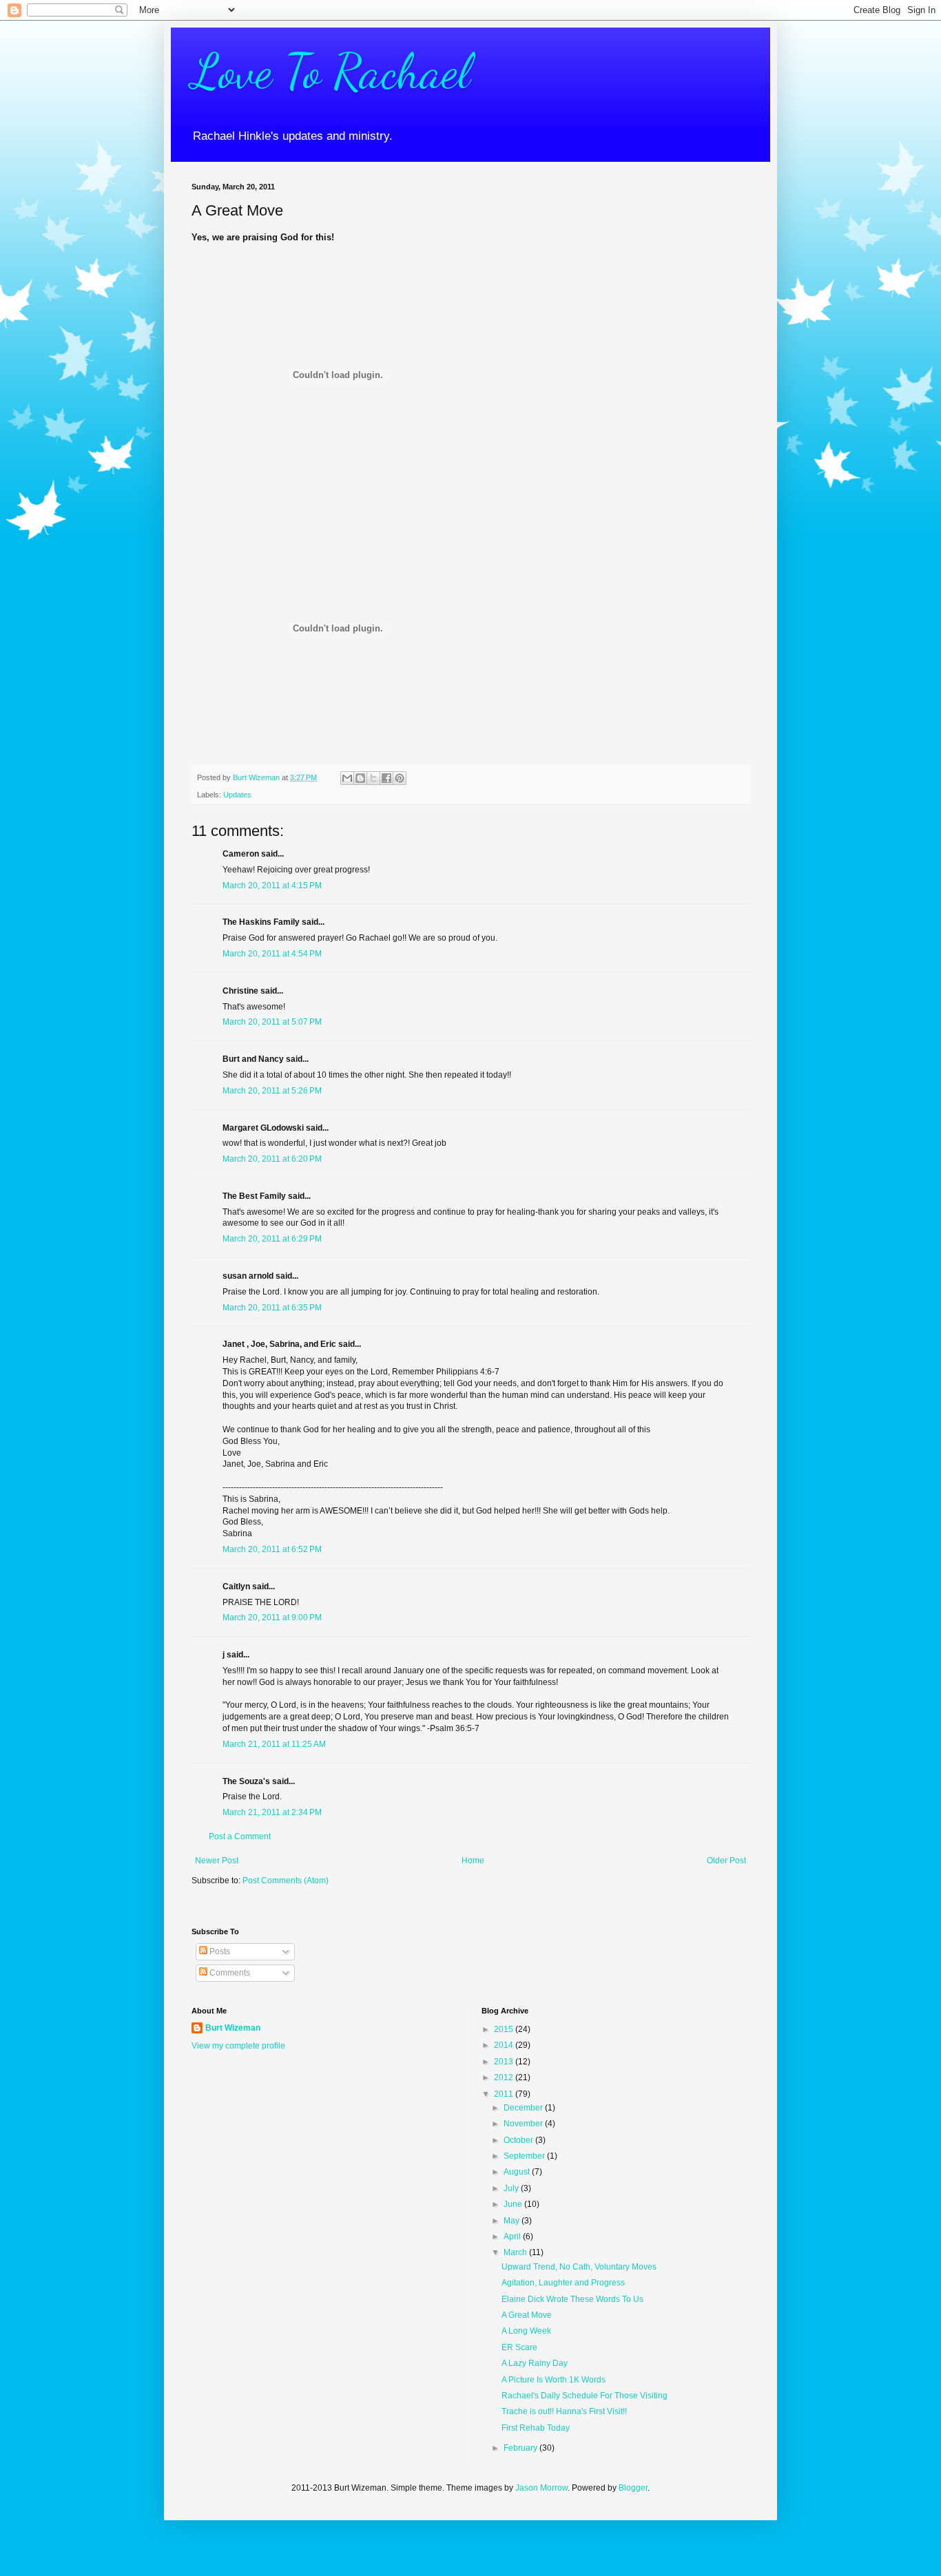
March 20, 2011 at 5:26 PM (272, 1091)
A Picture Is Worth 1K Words (554, 2380)
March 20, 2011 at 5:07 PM (272, 1022)
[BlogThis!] (360, 778)
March (516, 2252)
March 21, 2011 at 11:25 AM (274, 1744)
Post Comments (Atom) (286, 1881)
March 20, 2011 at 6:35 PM (272, 1308)
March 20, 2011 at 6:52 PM (272, 1549)
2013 (505, 2062)
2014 (505, 2045)
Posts (219, 1951)
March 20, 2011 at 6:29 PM (272, 1239)
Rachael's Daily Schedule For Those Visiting (585, 2396)
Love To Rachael (331, 72)
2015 (505, 2029)
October (519, 2140)
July (512, 2188)
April (513, 2237)
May (513, 2221)
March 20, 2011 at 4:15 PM (272, 886)
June (514, 2204)
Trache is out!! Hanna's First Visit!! (564, 2411)
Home (473, 1861)
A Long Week (526, 2331)
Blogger (633, 2488)
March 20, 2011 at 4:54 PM (272, 954)
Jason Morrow (541, 2488)
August (518, 2172)
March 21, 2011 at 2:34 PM (272, 1812)
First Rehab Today (536, 2428)
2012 (505, 2077)
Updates (237, 795)
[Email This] (347, 778)
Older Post (726, 1861)
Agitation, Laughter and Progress (563, 2283)
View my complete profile (238, 2046)
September (525, 2156)
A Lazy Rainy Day (535, 2363)
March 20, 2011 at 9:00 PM (272, 1617)
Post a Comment (240, 1836)
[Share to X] (373, 778)
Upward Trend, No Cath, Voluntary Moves (579, 2267)
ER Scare (519, 2347)
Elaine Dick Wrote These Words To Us (572, 2299)
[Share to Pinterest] (400, 778)
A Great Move (527, 2315)
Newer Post (217, 1861)
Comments (229, 1973)
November (524, 2124)
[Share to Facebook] (386, 778)
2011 (505, 2094)
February (521, 2448)
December (524, 2108)
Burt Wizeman (233, 2028)
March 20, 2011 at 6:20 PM (272, 1159)
